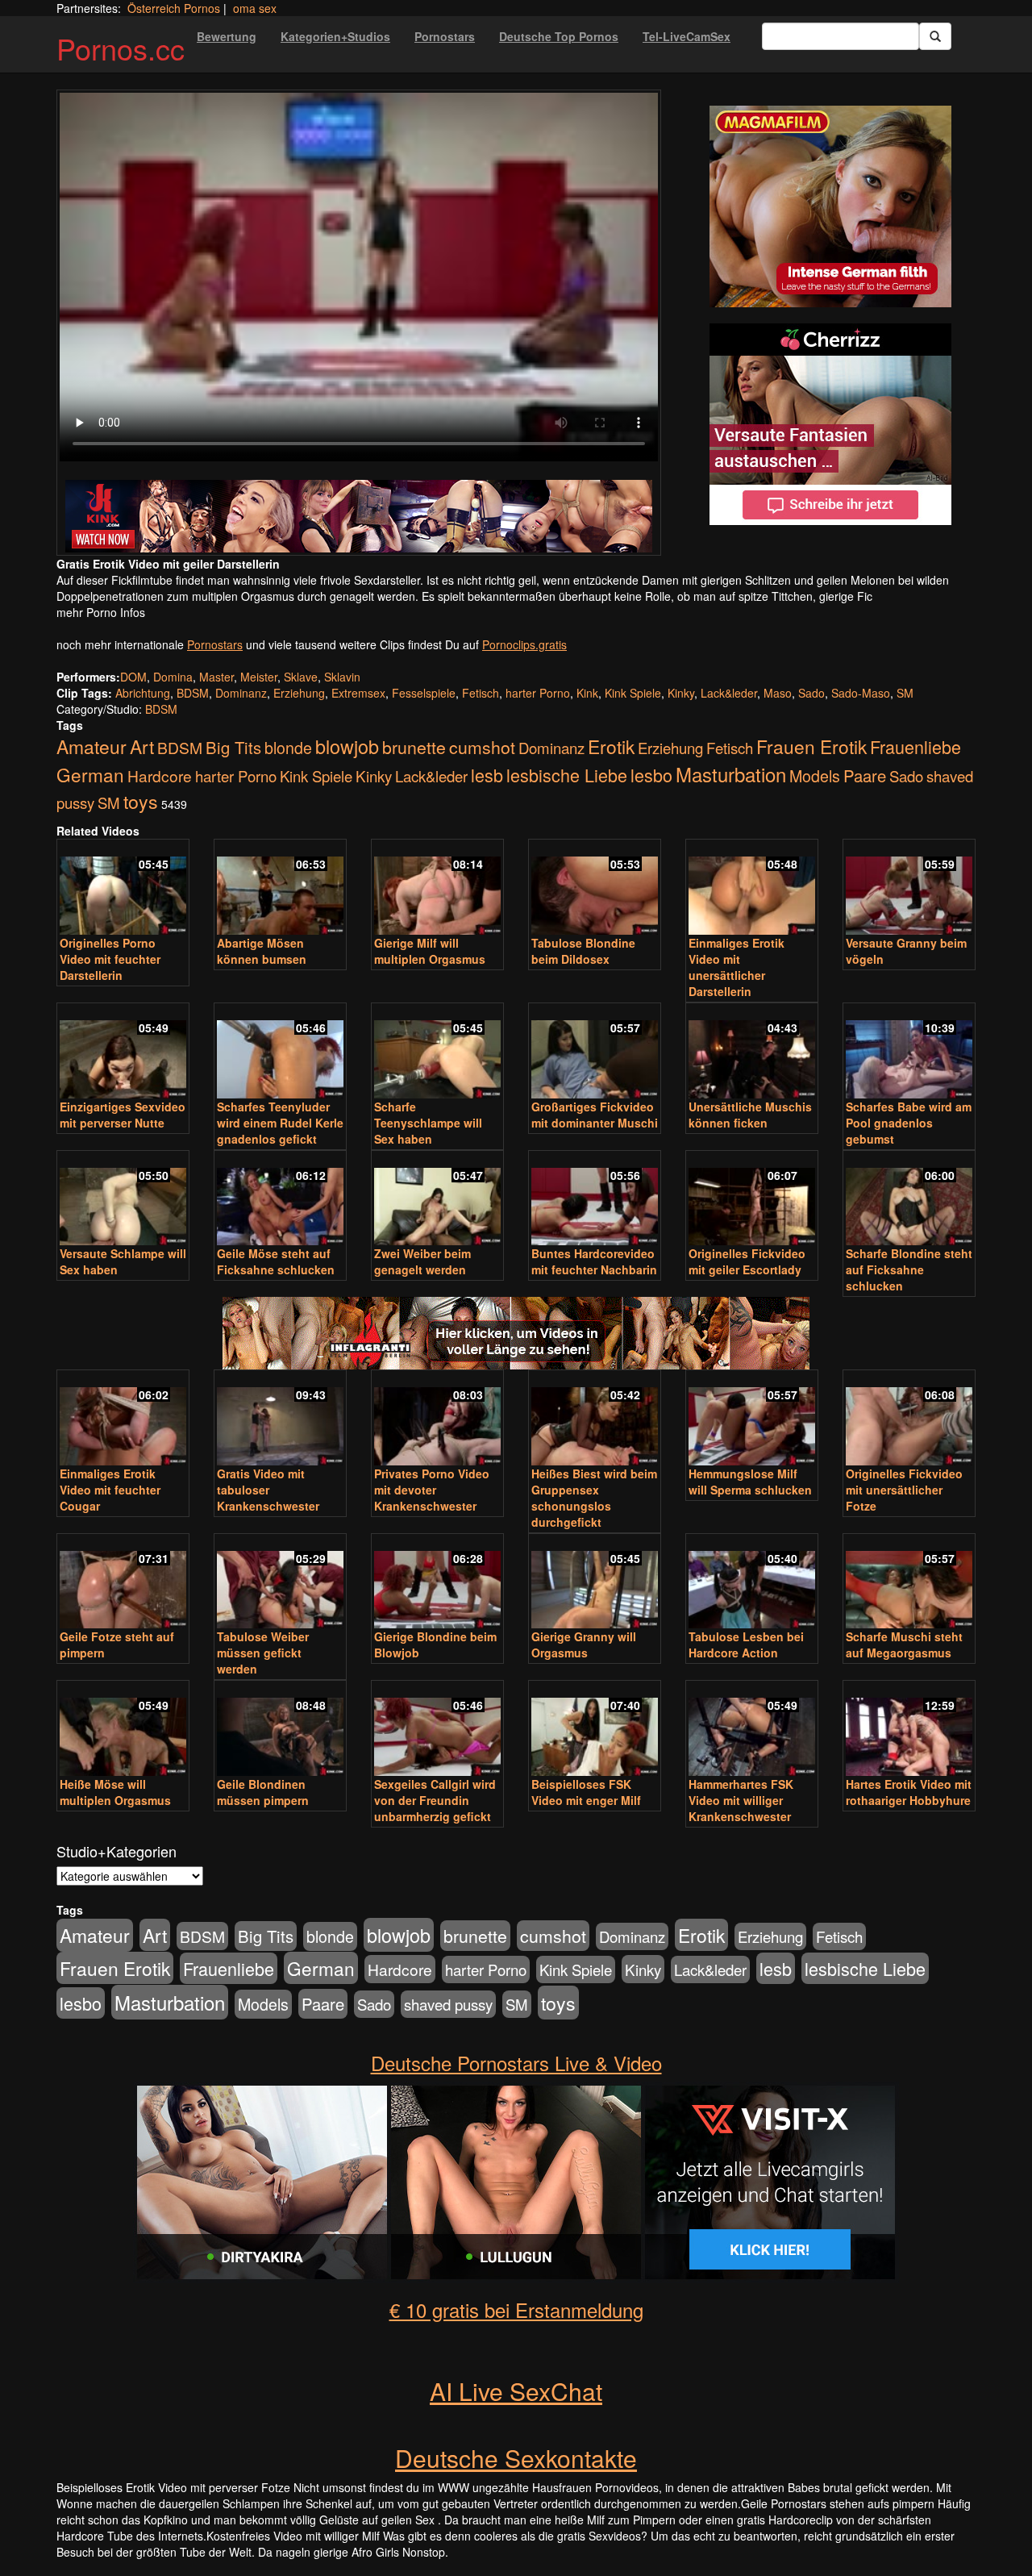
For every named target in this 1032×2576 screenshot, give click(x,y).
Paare (865, 775)
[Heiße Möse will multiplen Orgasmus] (123, 1730)
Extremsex (358, 693)
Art (142, 746)
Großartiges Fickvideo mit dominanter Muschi (595, 1115)
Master (216, 677)
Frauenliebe (915, 746)
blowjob (347, 746)
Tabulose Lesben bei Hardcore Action (746, 1644)
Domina (173, 677)
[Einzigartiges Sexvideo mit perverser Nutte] (123, 1052)
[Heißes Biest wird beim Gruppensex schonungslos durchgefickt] (595, 1419)
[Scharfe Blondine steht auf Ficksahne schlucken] (909, 1200)
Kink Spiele (633, 693)
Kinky (681, 693)
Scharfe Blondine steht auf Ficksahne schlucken (909, 1269)
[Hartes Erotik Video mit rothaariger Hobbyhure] (909, 1730)
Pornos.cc (121, 48)
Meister (259, 677)
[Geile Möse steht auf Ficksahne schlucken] (280, 1200)
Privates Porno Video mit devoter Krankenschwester (432, 1490)
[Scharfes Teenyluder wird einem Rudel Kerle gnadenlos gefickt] (280, 1052)
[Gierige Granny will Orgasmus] (595, 1583)
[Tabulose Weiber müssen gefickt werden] (280, 1583)
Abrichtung (143, 693)
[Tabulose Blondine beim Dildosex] (595, 888)
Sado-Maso (861, 693)
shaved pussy (448, 2004)
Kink (587, 693)
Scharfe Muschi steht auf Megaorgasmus (904, 1644)
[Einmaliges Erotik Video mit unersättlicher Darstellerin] (752, 888)
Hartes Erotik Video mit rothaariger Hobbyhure (909, 1792)
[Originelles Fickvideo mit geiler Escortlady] (752, 1200)
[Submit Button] (935, 36)
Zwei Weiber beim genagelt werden (422, 1261)
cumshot (482, 747)
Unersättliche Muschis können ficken (750, 1115)
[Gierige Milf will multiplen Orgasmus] (437, 888)
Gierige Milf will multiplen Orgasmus (430, 951)
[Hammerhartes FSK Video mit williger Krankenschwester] (752, 1730)
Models (815, 776)
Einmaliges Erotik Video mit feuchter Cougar (110, 1490)
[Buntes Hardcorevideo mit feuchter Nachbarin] (595, 1200)
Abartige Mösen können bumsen (262, 951)
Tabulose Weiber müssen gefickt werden (263, 1653)
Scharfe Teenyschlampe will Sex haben (428, 1123)
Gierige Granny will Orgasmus (584, 1644)
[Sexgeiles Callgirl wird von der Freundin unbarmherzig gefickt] (437, 1730)
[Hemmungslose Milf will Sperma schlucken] (752, 1419)
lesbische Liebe (567, 775)
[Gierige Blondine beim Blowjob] (437, 1583)
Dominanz (241, 693)
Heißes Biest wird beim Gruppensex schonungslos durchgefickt (594, 1498)
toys (141, 801)
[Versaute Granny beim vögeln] (909, 888)
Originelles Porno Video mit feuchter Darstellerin (110, 959)
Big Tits (233, 747)
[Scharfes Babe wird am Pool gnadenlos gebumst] (909, 1052)
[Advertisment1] (830, 206)
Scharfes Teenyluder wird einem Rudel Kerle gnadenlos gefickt (280, 1123)
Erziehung (299, 693)
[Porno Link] (359, 516)
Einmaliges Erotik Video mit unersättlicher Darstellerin (737, 967)
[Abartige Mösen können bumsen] (280, 888)
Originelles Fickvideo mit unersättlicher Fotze (904, 1490)
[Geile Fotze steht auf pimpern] (123, 1583)
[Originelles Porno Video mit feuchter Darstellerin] (123, 888)
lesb (487, 775)
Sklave (301, 677)
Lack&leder (729, 693)
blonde (288, 748)
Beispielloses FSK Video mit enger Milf (586, 1792)
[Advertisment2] (830, 424)
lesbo (651, 775)
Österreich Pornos (174, 8)
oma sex (255, 8)
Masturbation (731, 774)
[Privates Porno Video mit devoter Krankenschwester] (437, 1419)
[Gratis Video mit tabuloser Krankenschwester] (280, 1419)
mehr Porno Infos (101, 612)
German (90, 774)
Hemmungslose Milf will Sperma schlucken (750, 1482)
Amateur (92, 746)
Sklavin (342, 677)
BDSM (193, 693)
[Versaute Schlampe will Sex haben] (123, 1200)
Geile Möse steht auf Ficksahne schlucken (276, 1261)
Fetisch (481, 693)
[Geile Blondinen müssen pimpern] (280, 1730)
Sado (811, 693)
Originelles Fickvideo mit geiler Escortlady (747, 1261)
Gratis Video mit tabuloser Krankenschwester (268, 1490)
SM (905, 693)
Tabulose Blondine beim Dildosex (583, 951)
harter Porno (538, 693)
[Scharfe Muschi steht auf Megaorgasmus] (909, 1583)
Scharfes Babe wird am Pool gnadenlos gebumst (909, 1123)
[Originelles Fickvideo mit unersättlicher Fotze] (909, 1419)
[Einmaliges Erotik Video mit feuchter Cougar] (123, 1419)
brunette (414, 747)
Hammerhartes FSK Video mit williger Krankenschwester (741, 1800)
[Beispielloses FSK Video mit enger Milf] (595, 1730)
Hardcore (160, 775)
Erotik (611, 746)
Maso (778, 693)
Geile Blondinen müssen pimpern (263, 1792)
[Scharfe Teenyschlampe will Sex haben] (437, 1052)
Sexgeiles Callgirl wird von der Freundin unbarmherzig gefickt (435, 1800)
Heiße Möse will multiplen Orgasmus (115, 1792)
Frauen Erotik (811, 746)
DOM (133, 677)
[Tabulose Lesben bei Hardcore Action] (752, 1583)
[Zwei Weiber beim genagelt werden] (437, 1200)
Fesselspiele (424, 693)
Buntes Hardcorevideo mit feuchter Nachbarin (594, 1261)
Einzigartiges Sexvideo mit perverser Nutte (123, 1115)
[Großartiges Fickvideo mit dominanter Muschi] (595, 1052)
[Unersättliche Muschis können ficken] (752, 1052)
